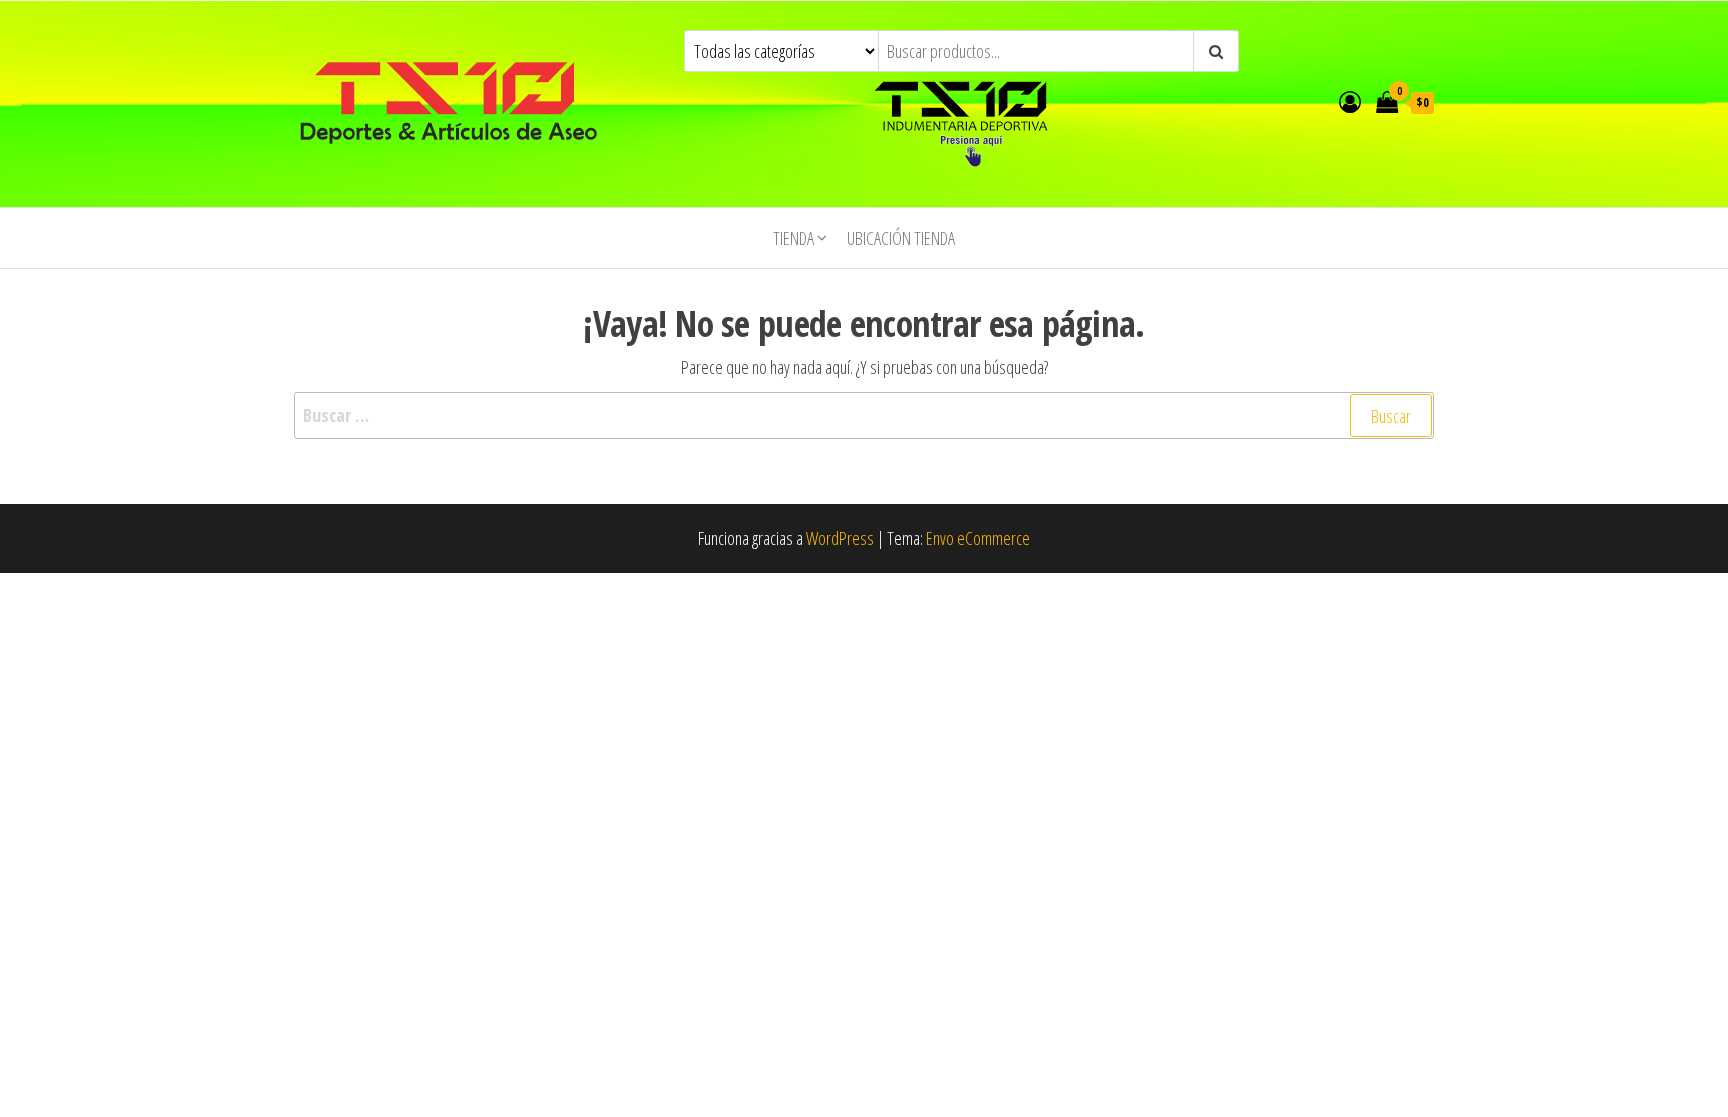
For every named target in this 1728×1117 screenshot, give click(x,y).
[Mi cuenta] (1350, 101)
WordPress (840, 538)
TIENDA (793, 238)
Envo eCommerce (978, 538)
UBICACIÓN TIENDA (901, 238)
